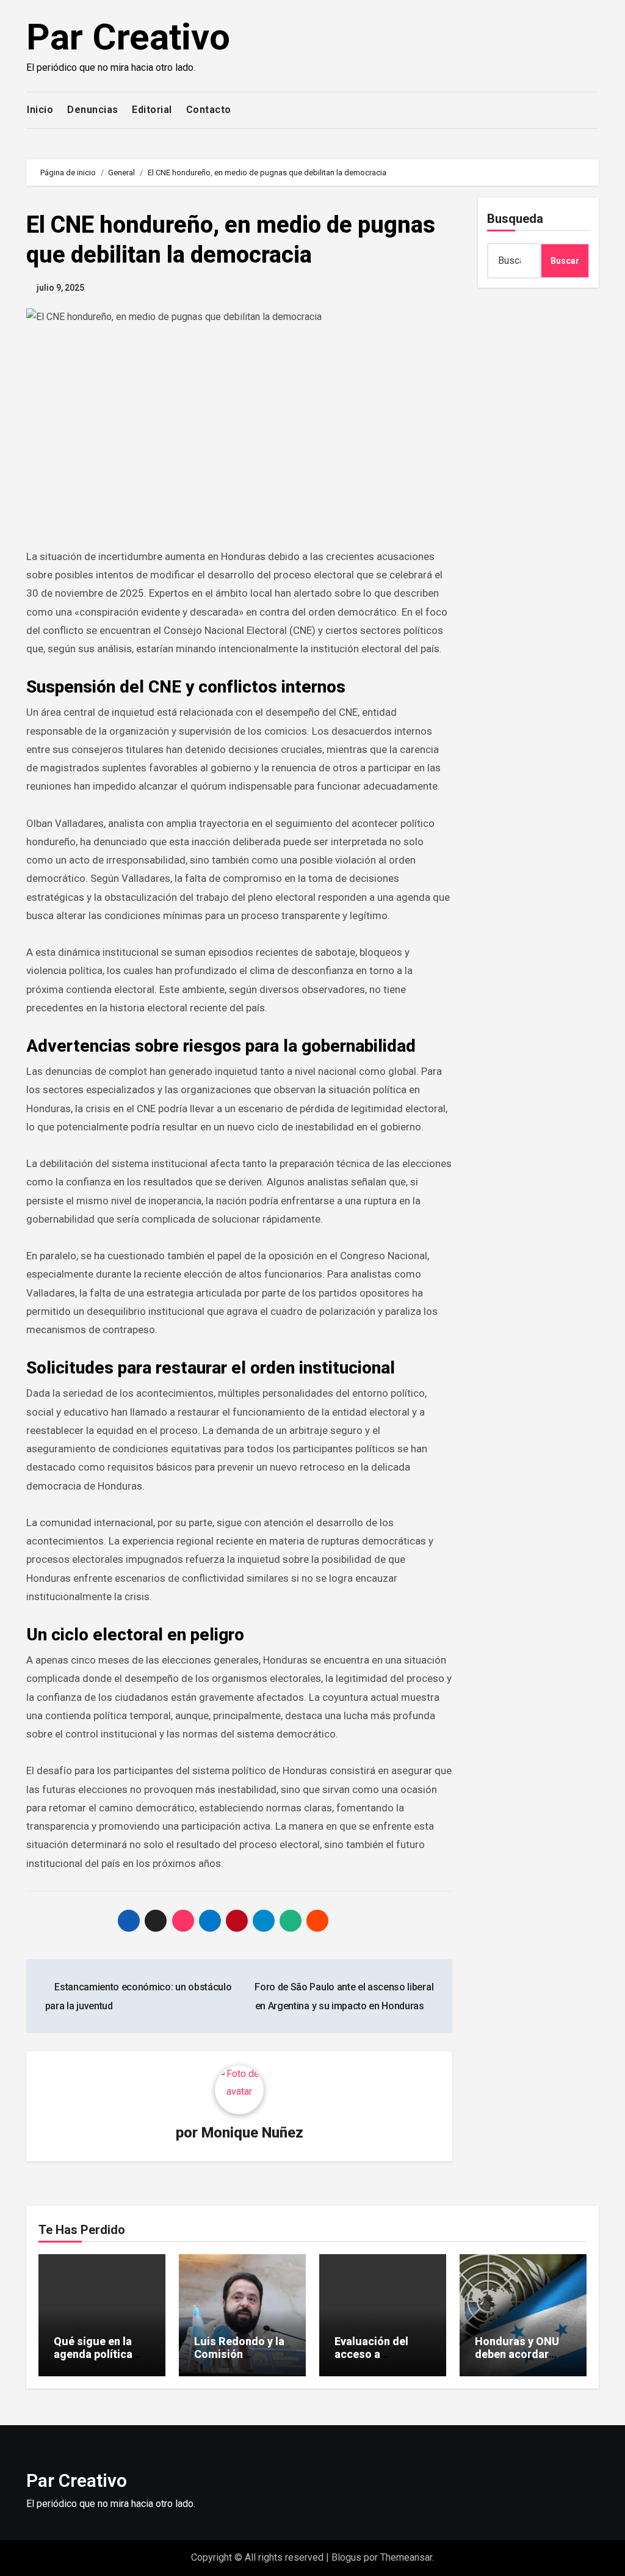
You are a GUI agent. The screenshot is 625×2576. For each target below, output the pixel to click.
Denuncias (93, 110)
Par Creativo (128, 37)
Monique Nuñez (252, 2133)
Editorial (152, 110)
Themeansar (406, 2557)
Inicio (40, 110)
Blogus (346, 2557)
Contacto (209, 110)
